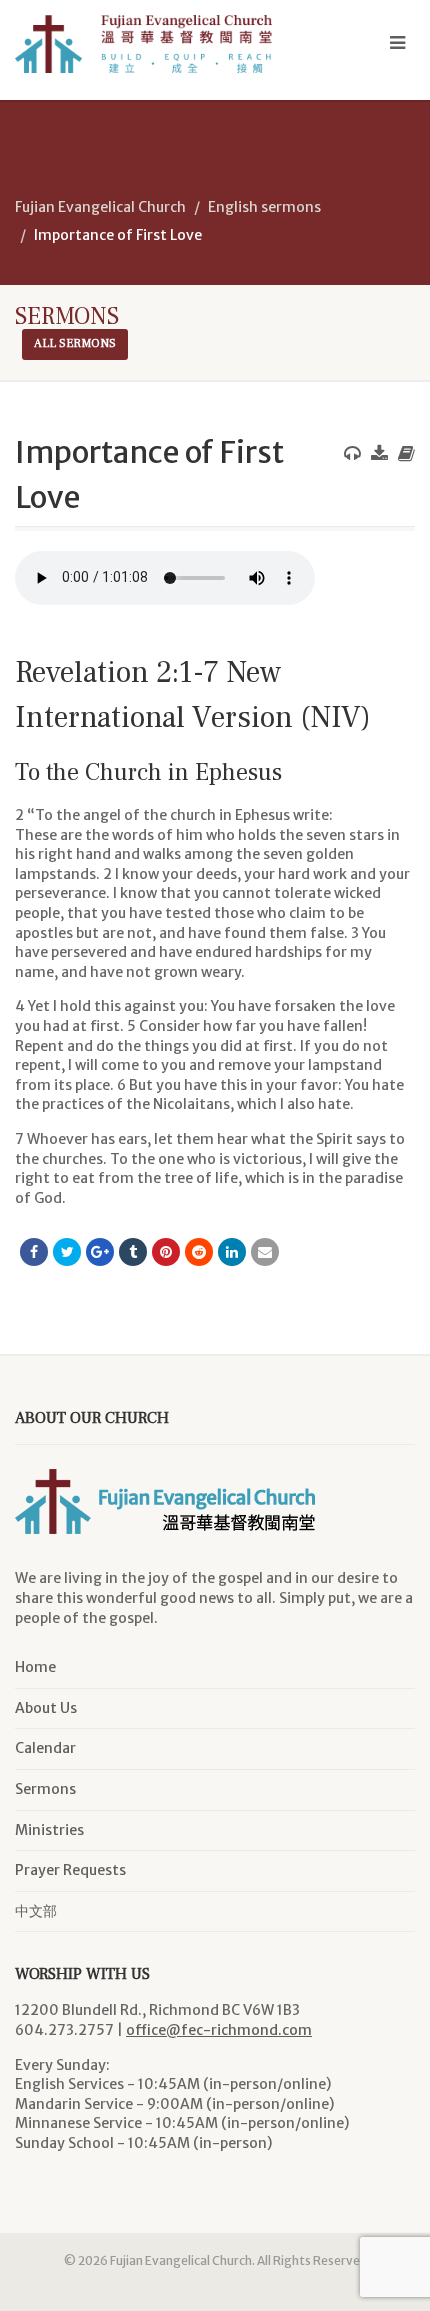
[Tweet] (67, 1252)
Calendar (45, 1748)
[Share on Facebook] (34, 1252)
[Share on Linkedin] (232, 1252)
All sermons (75, 343)
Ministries (49, 1830)
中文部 (36, 1911)
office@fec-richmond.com (219, 2030)
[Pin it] (166, 1252)
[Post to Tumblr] (133, 1252)
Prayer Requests (70, 1870)
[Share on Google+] (100, 1252)
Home (35, 1667)
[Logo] (143, 44)
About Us (46, 1708)
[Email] (265, 1252)
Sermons (45, 1789)
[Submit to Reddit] (199, 1252)
